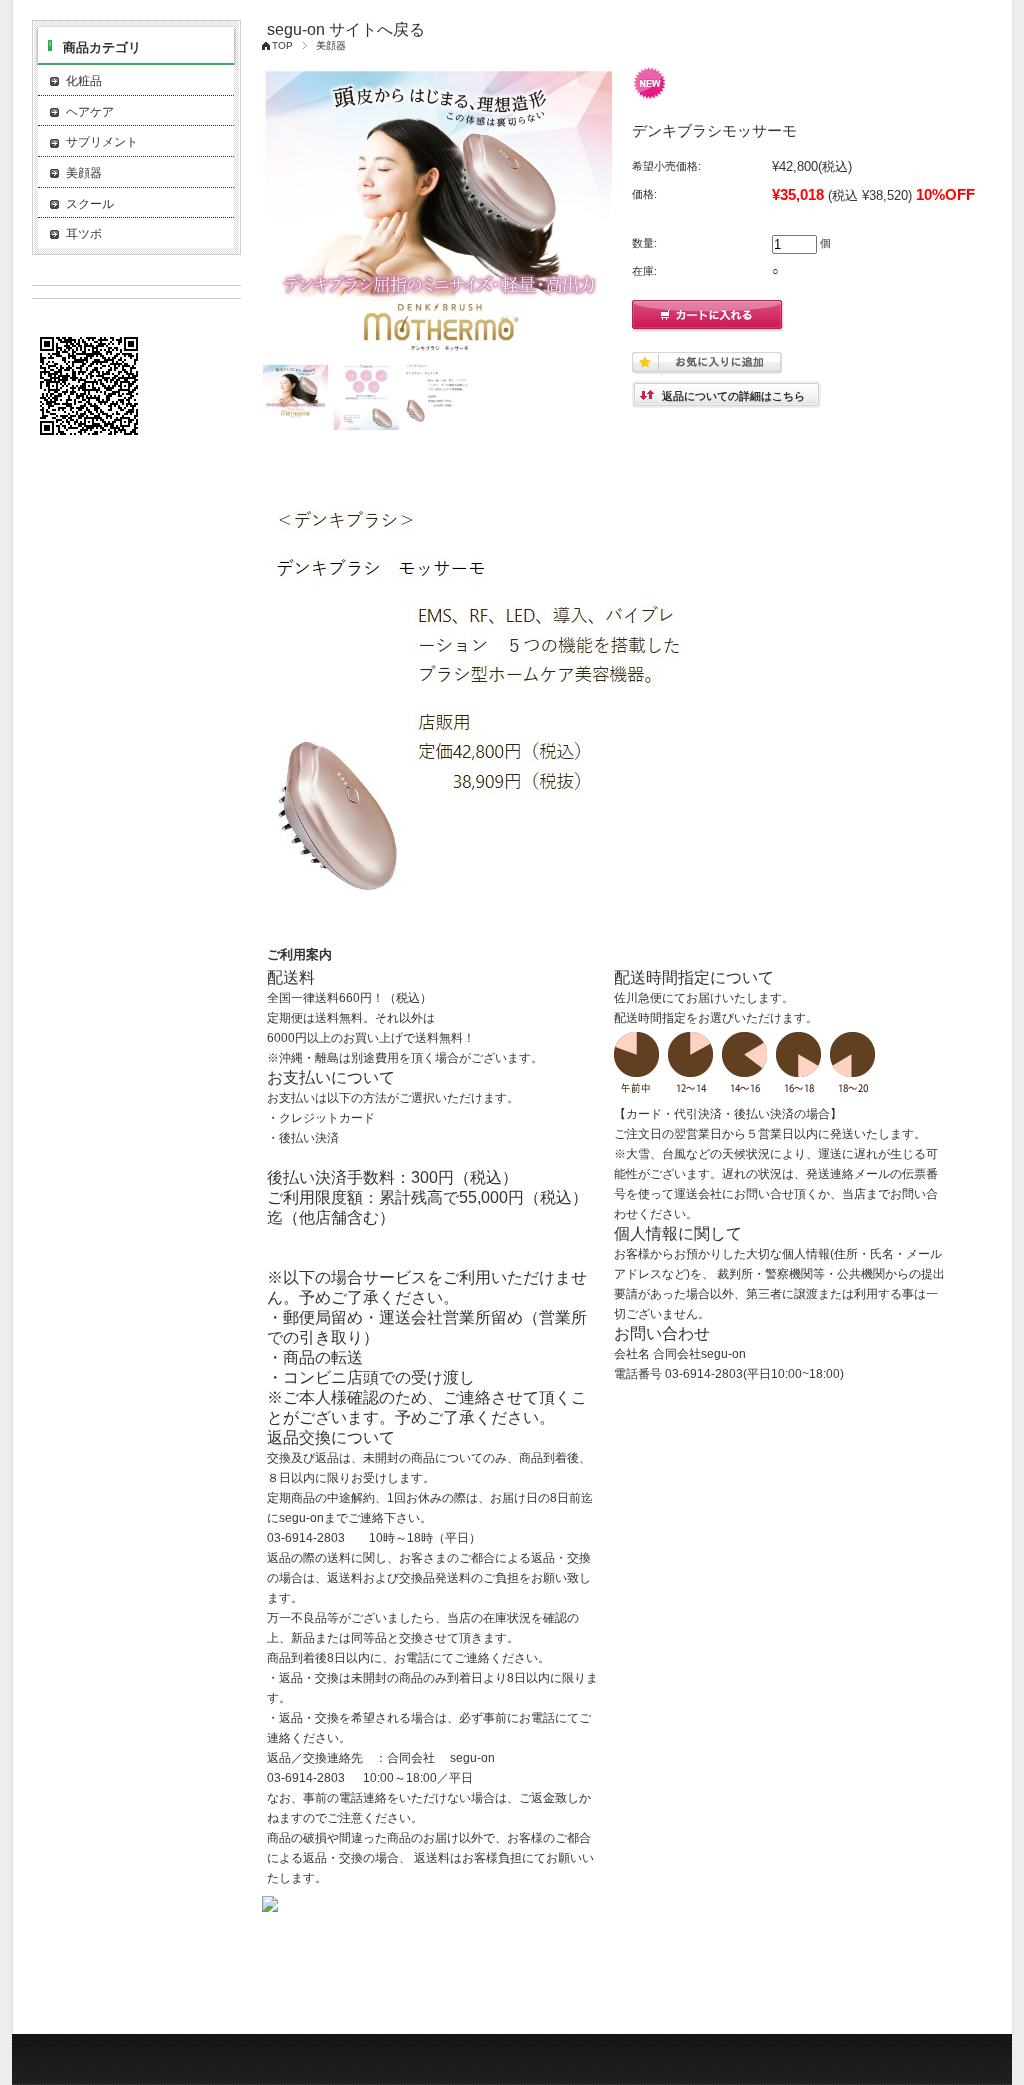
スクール (90, 204)
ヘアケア (90, 112)
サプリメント (102, 142)
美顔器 (331, 45)
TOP (282, 45)
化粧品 (90, 81)
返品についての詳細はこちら (733, 396)
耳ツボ (84, 234)
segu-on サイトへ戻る (346, 29)
